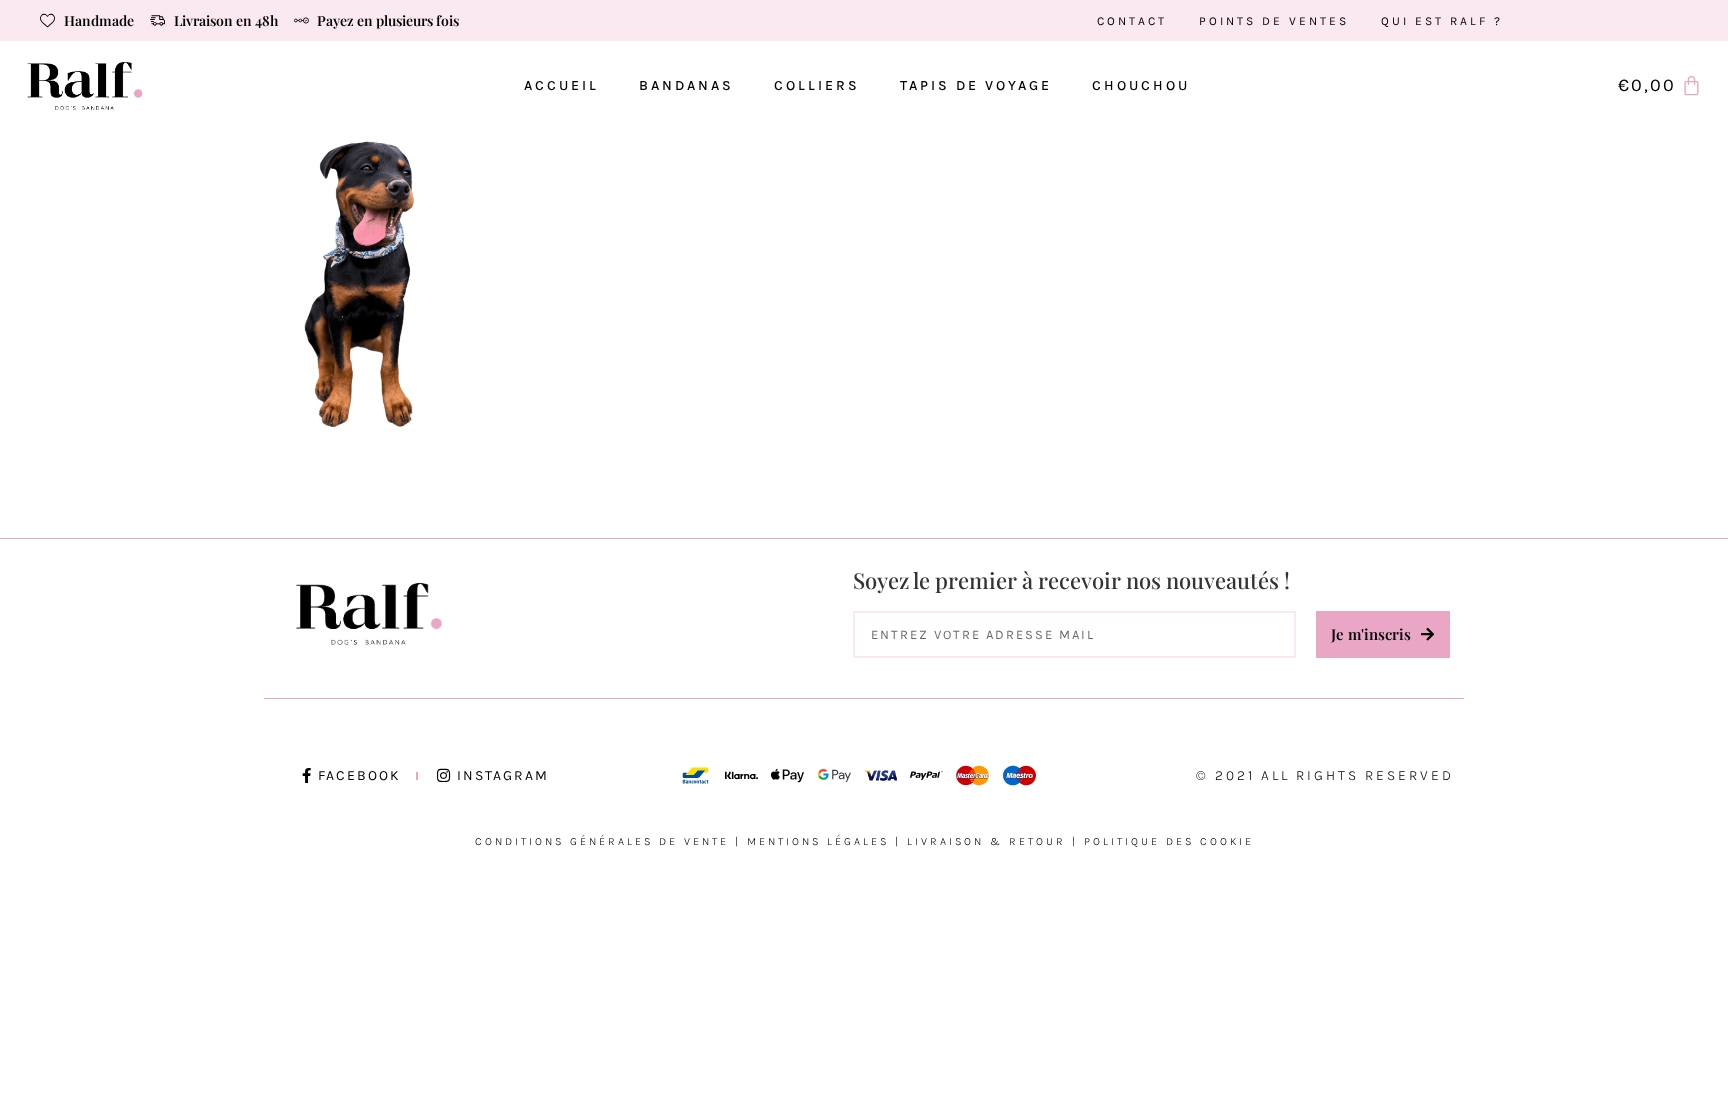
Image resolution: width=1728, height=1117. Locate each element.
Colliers (817, 85)
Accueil (561, 85)
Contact (1132, 21)
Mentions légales (818, 841)
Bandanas (686, 85)
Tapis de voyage (976, 85)
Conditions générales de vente (602, 841)
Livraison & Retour (986, 841)
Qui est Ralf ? (1442, 21)
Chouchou (1141, 85)
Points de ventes (1274, 21)
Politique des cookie (1169, 841)
